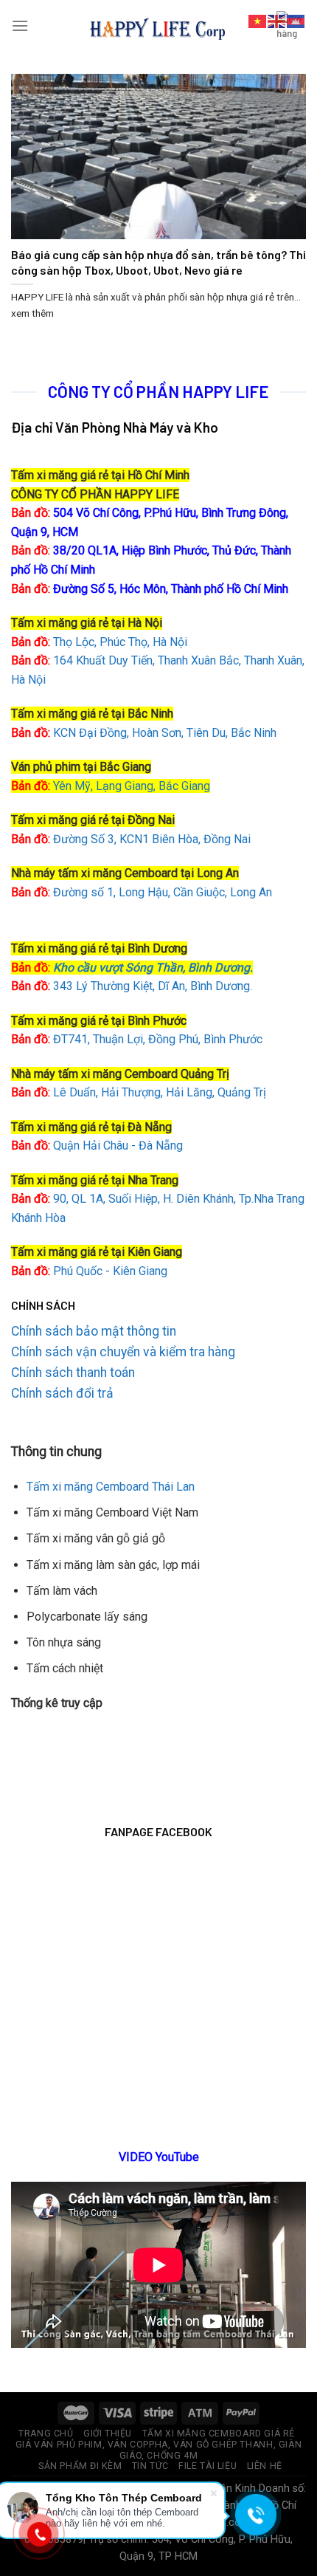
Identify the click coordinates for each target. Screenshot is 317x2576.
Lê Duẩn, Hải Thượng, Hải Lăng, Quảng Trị (139, 1092)
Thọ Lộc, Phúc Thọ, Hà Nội (99, 642)
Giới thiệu (108, 2434)
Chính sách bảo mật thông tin (94, 1331)
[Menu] (20, 25)
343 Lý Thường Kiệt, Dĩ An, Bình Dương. (132, 986)
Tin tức (150, 2466)
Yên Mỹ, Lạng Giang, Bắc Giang (132, 786)
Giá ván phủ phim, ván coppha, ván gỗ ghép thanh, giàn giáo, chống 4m (158, 2450)
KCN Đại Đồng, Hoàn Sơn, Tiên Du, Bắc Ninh (165, 733)
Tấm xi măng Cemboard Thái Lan (111, 1487)
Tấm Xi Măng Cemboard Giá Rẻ (219, 2434)
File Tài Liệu (208, 2466)
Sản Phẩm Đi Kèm (80, 2466)
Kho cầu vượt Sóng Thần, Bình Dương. (153, 968)
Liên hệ (265, 2466)
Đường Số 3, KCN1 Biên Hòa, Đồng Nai (131, 839)
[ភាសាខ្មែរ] (296, 20)
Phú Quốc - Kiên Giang (110, 1271)
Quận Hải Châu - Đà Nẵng (118, 1146)
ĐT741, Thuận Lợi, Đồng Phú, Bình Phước (137, 1039)
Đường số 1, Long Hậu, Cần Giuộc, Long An (142, 892)
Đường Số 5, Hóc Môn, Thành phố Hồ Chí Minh (150, 589)
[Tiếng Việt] (258, 20)
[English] (277, 20)
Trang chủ (46, 2434)
